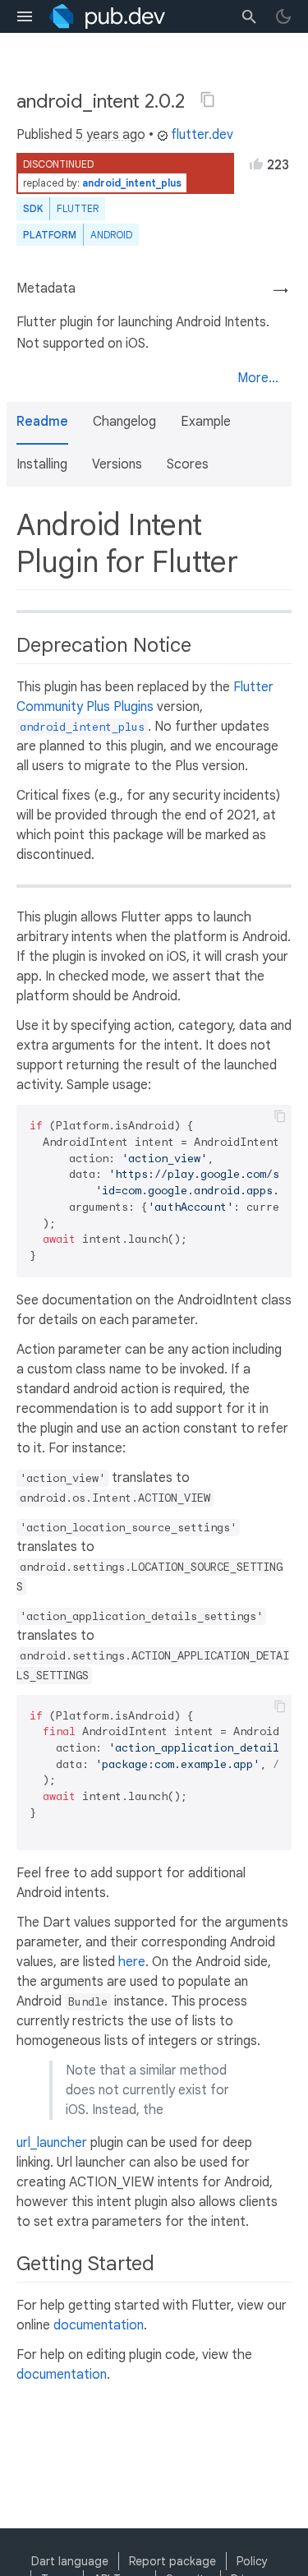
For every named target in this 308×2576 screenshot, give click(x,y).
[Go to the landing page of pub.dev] (107, 16)
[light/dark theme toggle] (283, 16)
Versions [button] (117, 464)
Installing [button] (42, 464)
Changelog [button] (124, 422)
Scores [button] (188, 464)
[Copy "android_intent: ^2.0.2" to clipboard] (208, 99)
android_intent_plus (132, 183)
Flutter (78, 208)
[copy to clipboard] (280, 1116)
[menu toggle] (25, 16)
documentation (99, 2325)
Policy (252, 2561)
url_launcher (52, 2143)
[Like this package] (256, 164)
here (132, 1962)
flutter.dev (202, 135)
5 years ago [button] (110, 135)
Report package (172, 2561)
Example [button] (206, 422)
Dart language (70, 2561)
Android (111, 235)
